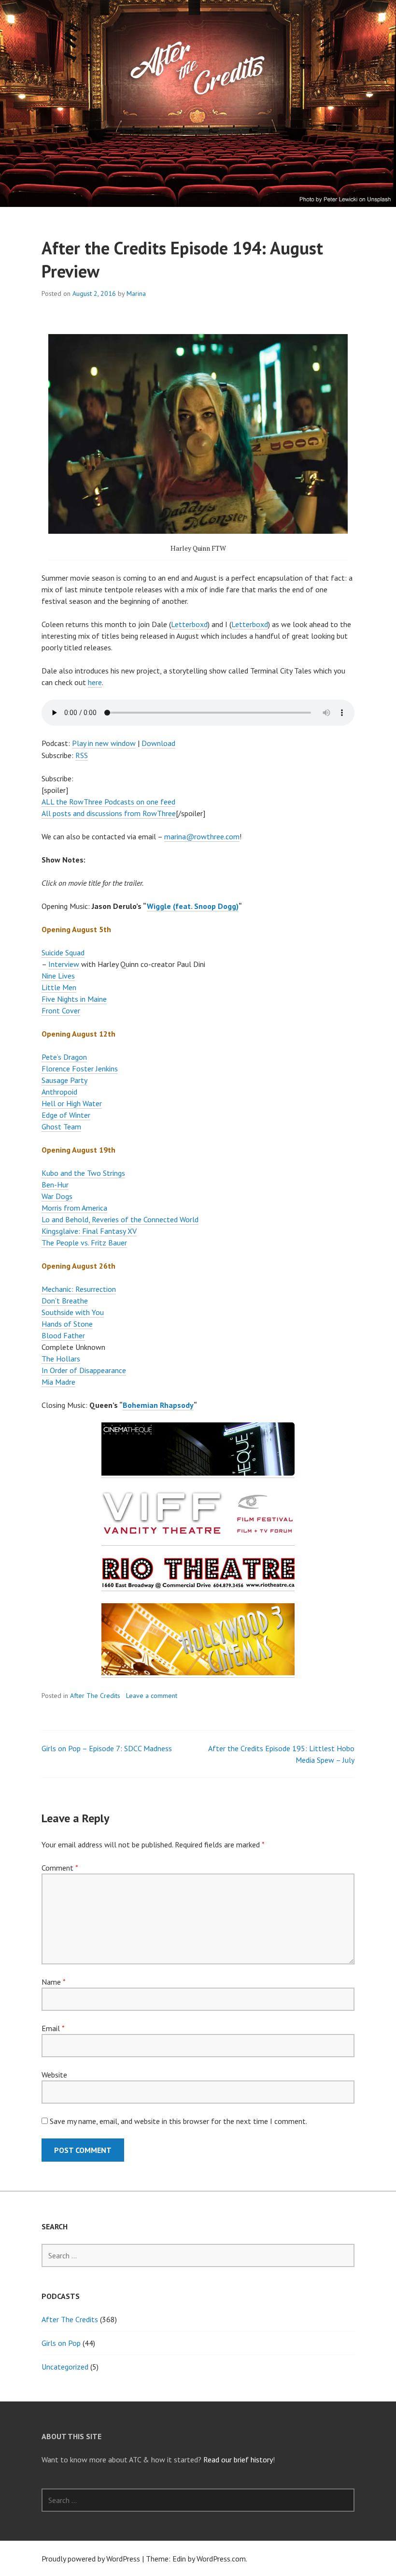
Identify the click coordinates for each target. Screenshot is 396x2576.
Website (54, 2075)
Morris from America (74, 1208)
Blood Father (63, 1335)
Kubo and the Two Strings (83, 1173)
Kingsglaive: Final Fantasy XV (89, 1231)
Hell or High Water (72, 1103)
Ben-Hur (55, 1185)
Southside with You (73, 1312)
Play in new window (104, 743)
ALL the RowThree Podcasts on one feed (108, 802)
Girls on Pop (61, 2343)
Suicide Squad (63, 952)
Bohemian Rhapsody (158, 1405)
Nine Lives (58, 976)
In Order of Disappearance (84, 1370)
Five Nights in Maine (74, 999)
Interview (64, 964)
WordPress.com (221, 2559)
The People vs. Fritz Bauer (84, 1243)
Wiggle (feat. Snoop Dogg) (193, 906)
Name (53, 1982)
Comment (60, 1868)
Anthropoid (59, 1092)
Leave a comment (152, 1696)
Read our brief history (238, 2459)
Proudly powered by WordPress (91, 2559)
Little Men (59, 987)
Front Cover (61, 1010)
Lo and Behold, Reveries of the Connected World (120, 1219)
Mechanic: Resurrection (79, 1289)
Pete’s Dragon (64, 1057)
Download (158, 743)
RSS (82, 755)
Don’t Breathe (65, 1301)
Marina (136, 293)
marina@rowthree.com (202, 836)
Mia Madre (58, 1382)
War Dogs (57, 1196)
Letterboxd (189, 624)
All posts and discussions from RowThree (109, 813)
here (95, 682)
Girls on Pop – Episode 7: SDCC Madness (107, 1748)
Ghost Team (61, 1127)
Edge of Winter (66, 1115)
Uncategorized (65, 2367)
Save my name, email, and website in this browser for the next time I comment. (178, 2121)
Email (53, 2028)
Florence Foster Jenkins (80, 1068)
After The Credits (95, 1696)
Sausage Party (64, 1080)
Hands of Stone (67, 1324)
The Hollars (61, 1359)
